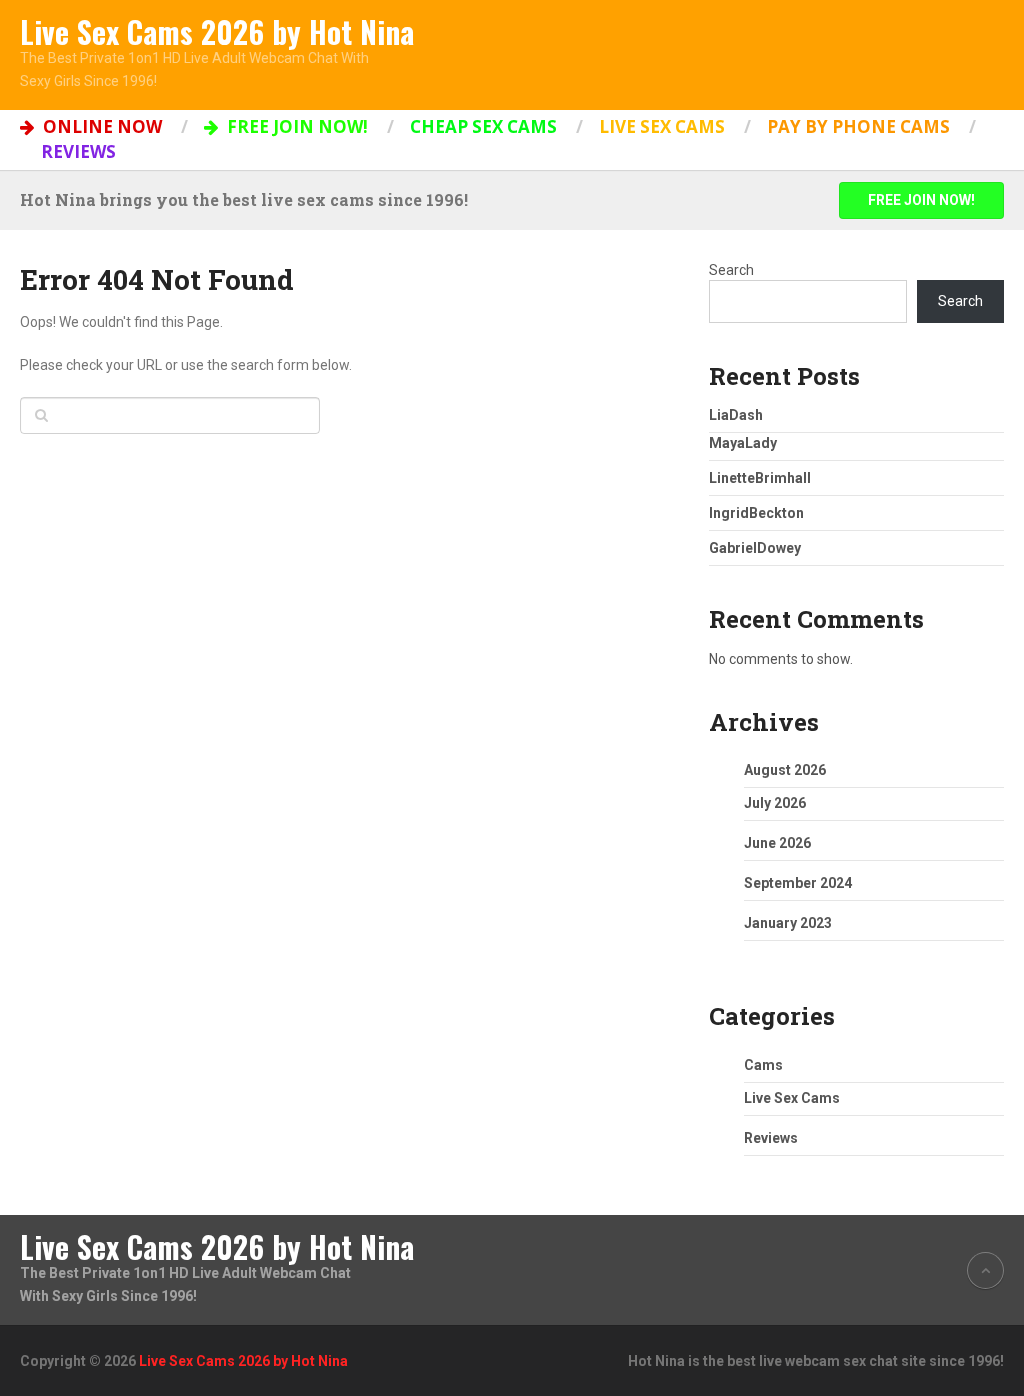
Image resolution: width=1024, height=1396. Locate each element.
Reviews (78, 151)
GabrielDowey (755, 548)
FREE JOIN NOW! (295, 126)
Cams (763, 1065)
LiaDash (736, 415)
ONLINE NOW (100, 126)
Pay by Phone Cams (858, 126)
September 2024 (798, 883)
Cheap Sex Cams (483, 126)
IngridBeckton (756, 513)
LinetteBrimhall (760, 478)
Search (731, 270)
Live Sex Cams (662, 126)
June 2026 (777, 843)
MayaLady (743, 443)
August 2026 (785, 770)
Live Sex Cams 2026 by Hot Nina (217, 32)
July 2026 (775, 803)
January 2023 (788, 923)
